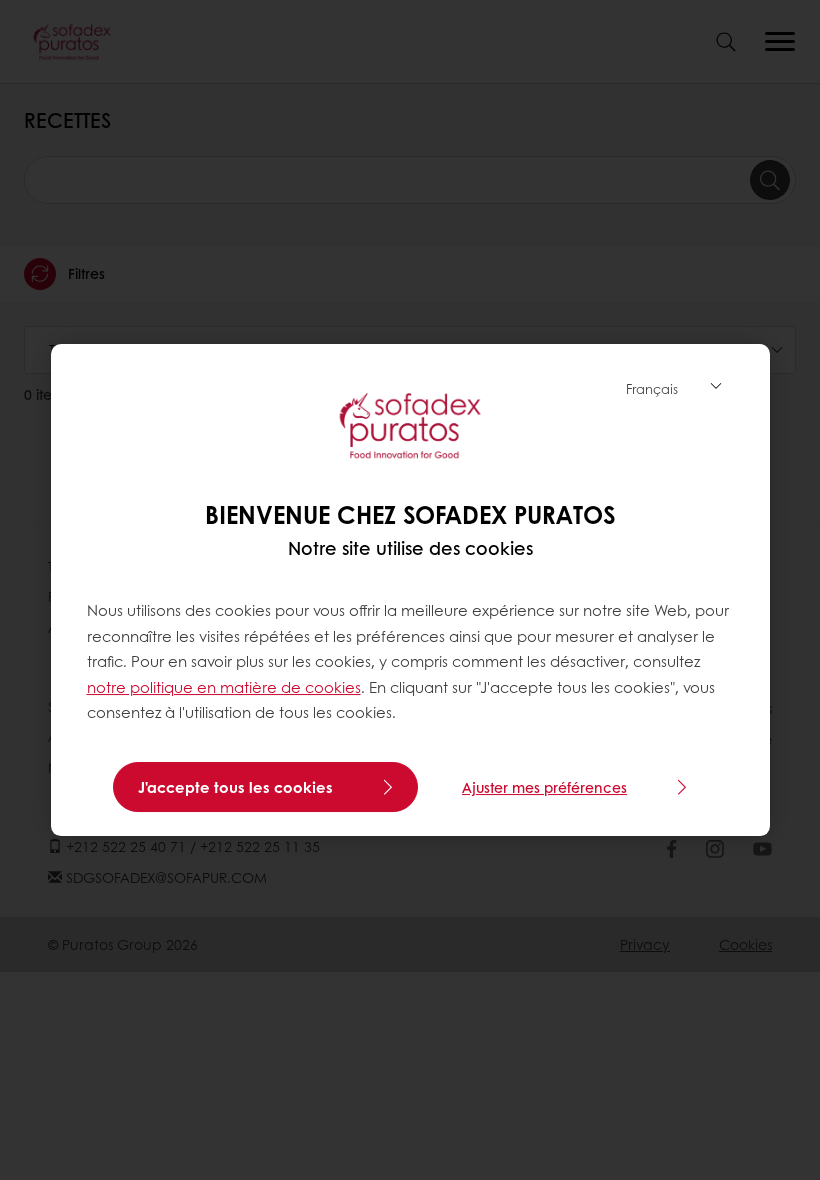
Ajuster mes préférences (544, 787)
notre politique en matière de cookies (224, 687)
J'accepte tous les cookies (235, 787)
